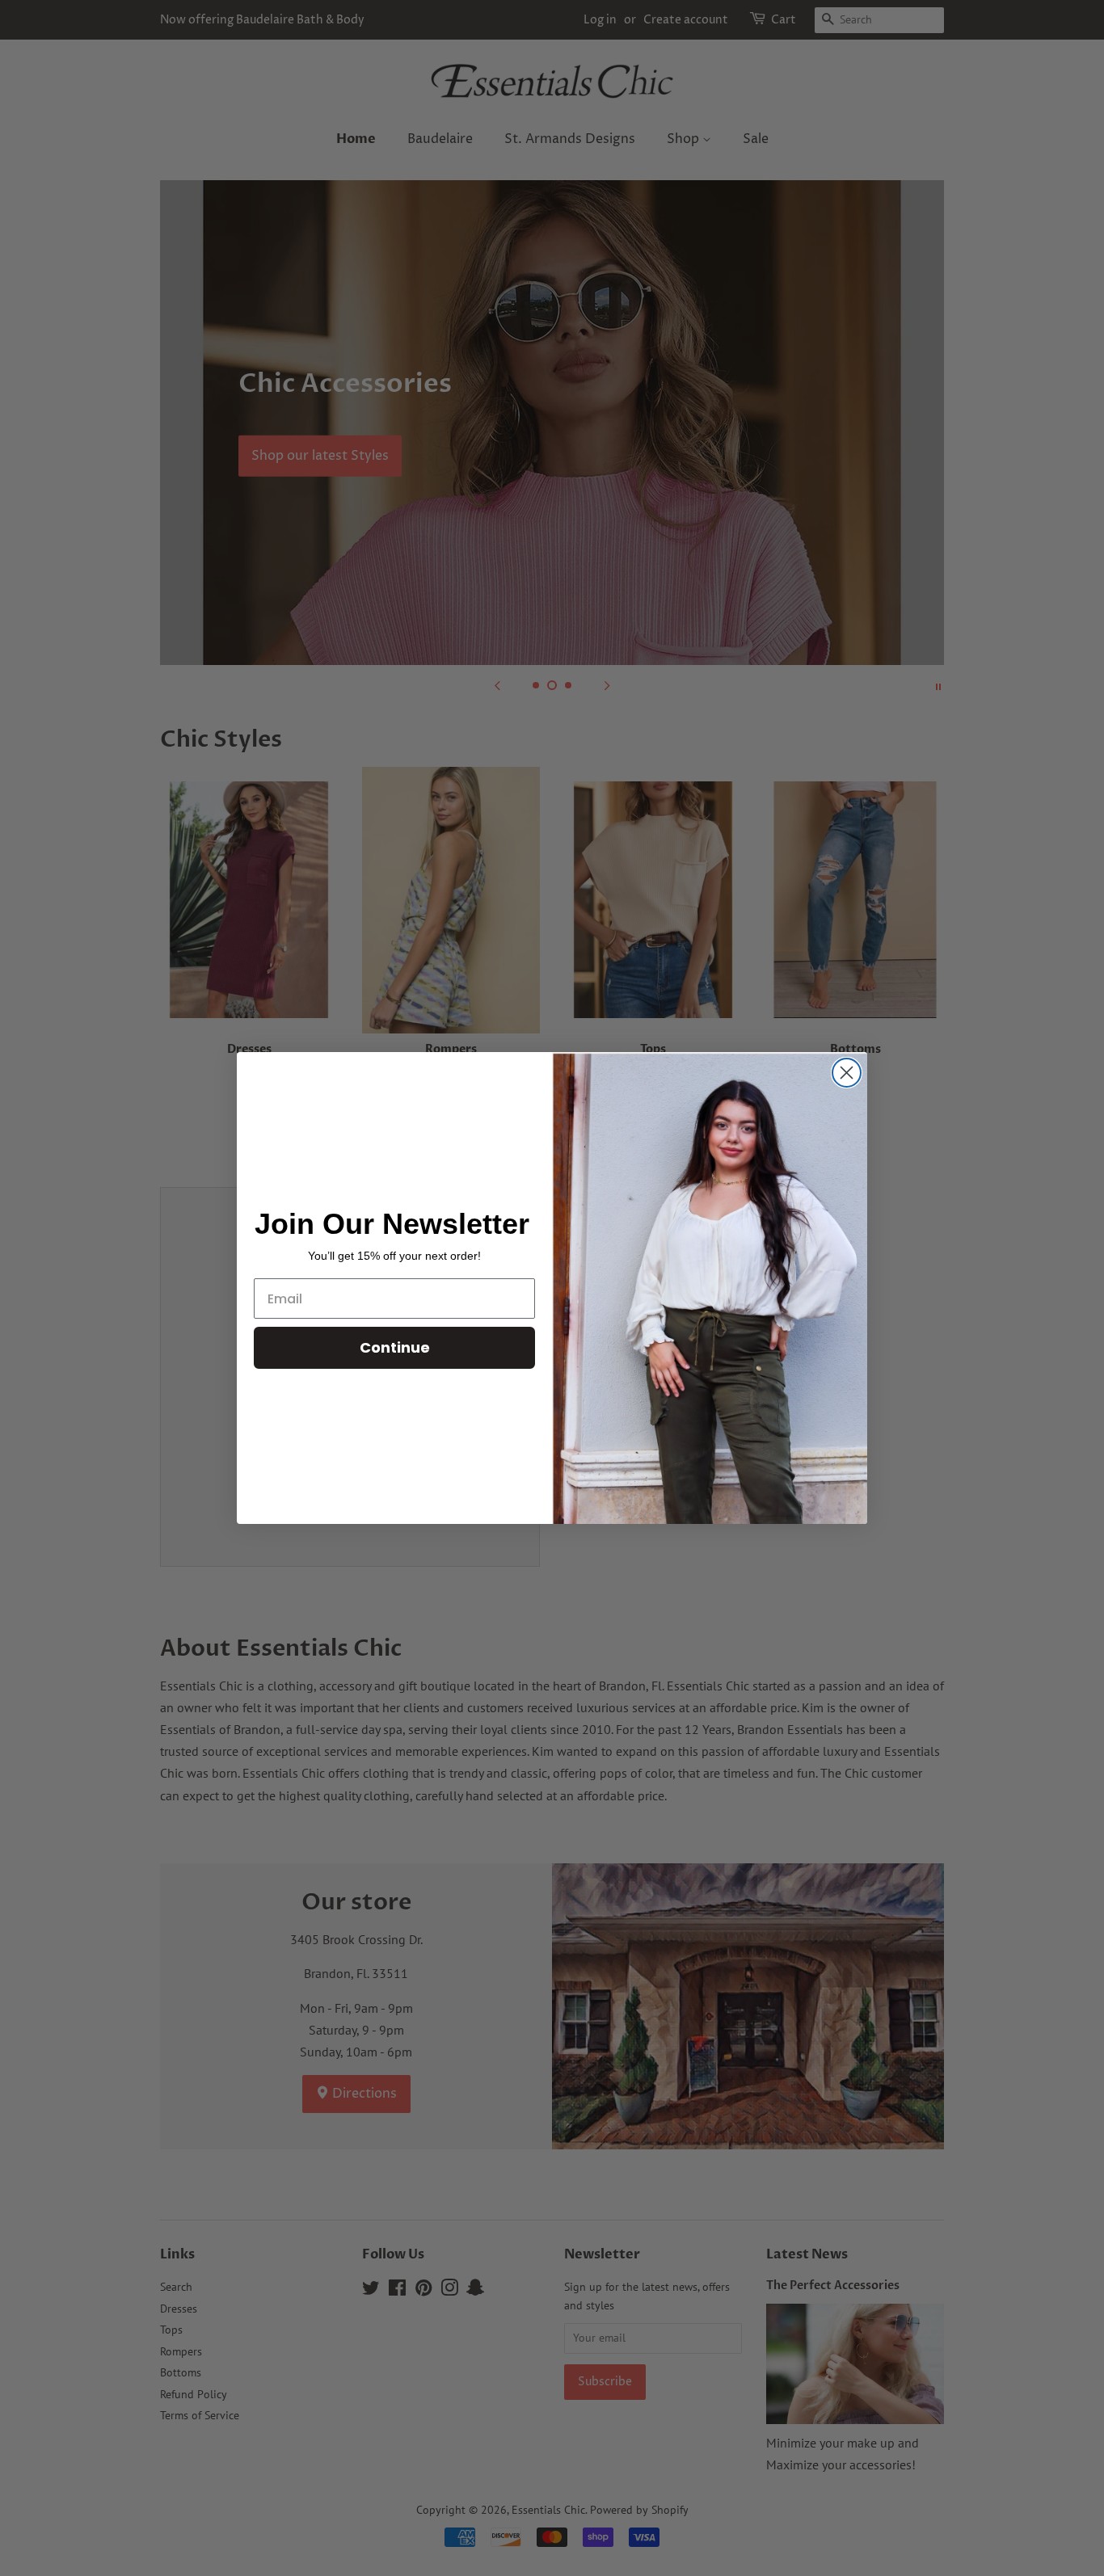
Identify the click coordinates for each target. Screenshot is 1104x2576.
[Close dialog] (847, 1073)
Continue (395, 1347)
